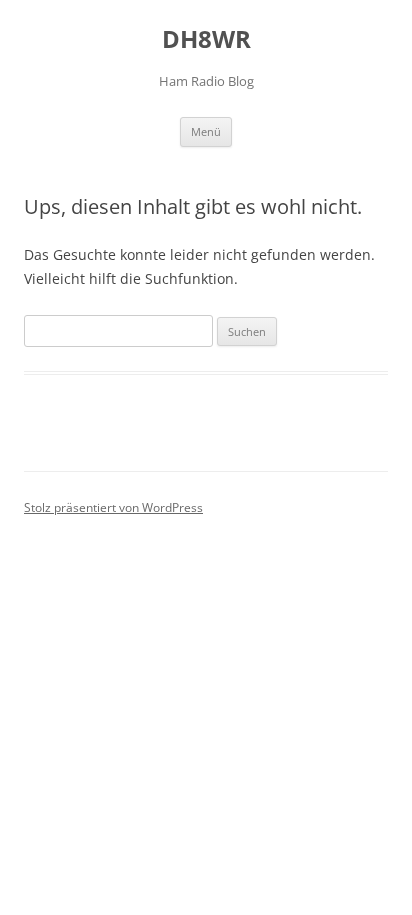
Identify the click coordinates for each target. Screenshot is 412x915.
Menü (206, 131)
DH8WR (206, 39)
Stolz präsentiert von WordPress (113, 507)
